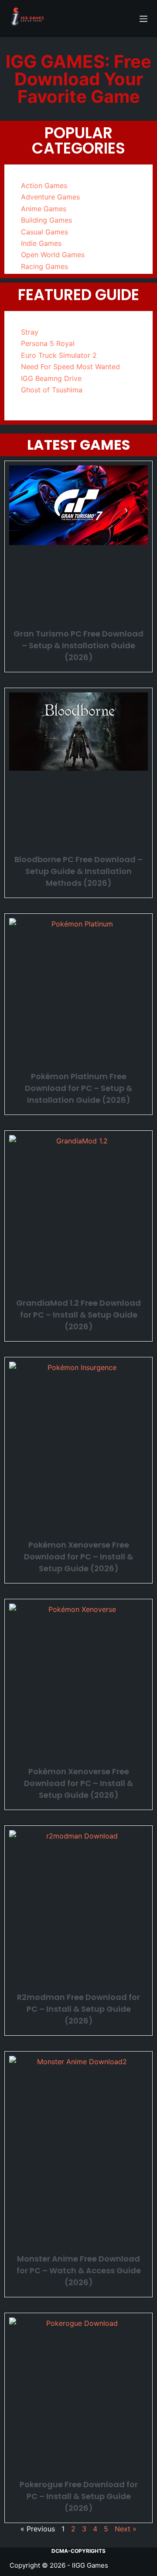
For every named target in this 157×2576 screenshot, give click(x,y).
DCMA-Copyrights (78, 2551)
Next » (126, 2529)
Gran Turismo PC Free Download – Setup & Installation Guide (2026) (78, 645)
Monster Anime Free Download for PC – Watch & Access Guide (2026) (79, 2270)
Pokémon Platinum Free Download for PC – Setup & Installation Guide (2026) (78, 1088)
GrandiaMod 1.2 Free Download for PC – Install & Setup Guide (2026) (78, 1315)
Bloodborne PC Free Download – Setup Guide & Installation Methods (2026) (78, 871)
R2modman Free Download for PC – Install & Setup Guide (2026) (78, 2009)
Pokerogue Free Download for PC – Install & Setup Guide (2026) (79, 2496)
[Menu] (143, 19)
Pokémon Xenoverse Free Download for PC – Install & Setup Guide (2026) (78, 1557)
